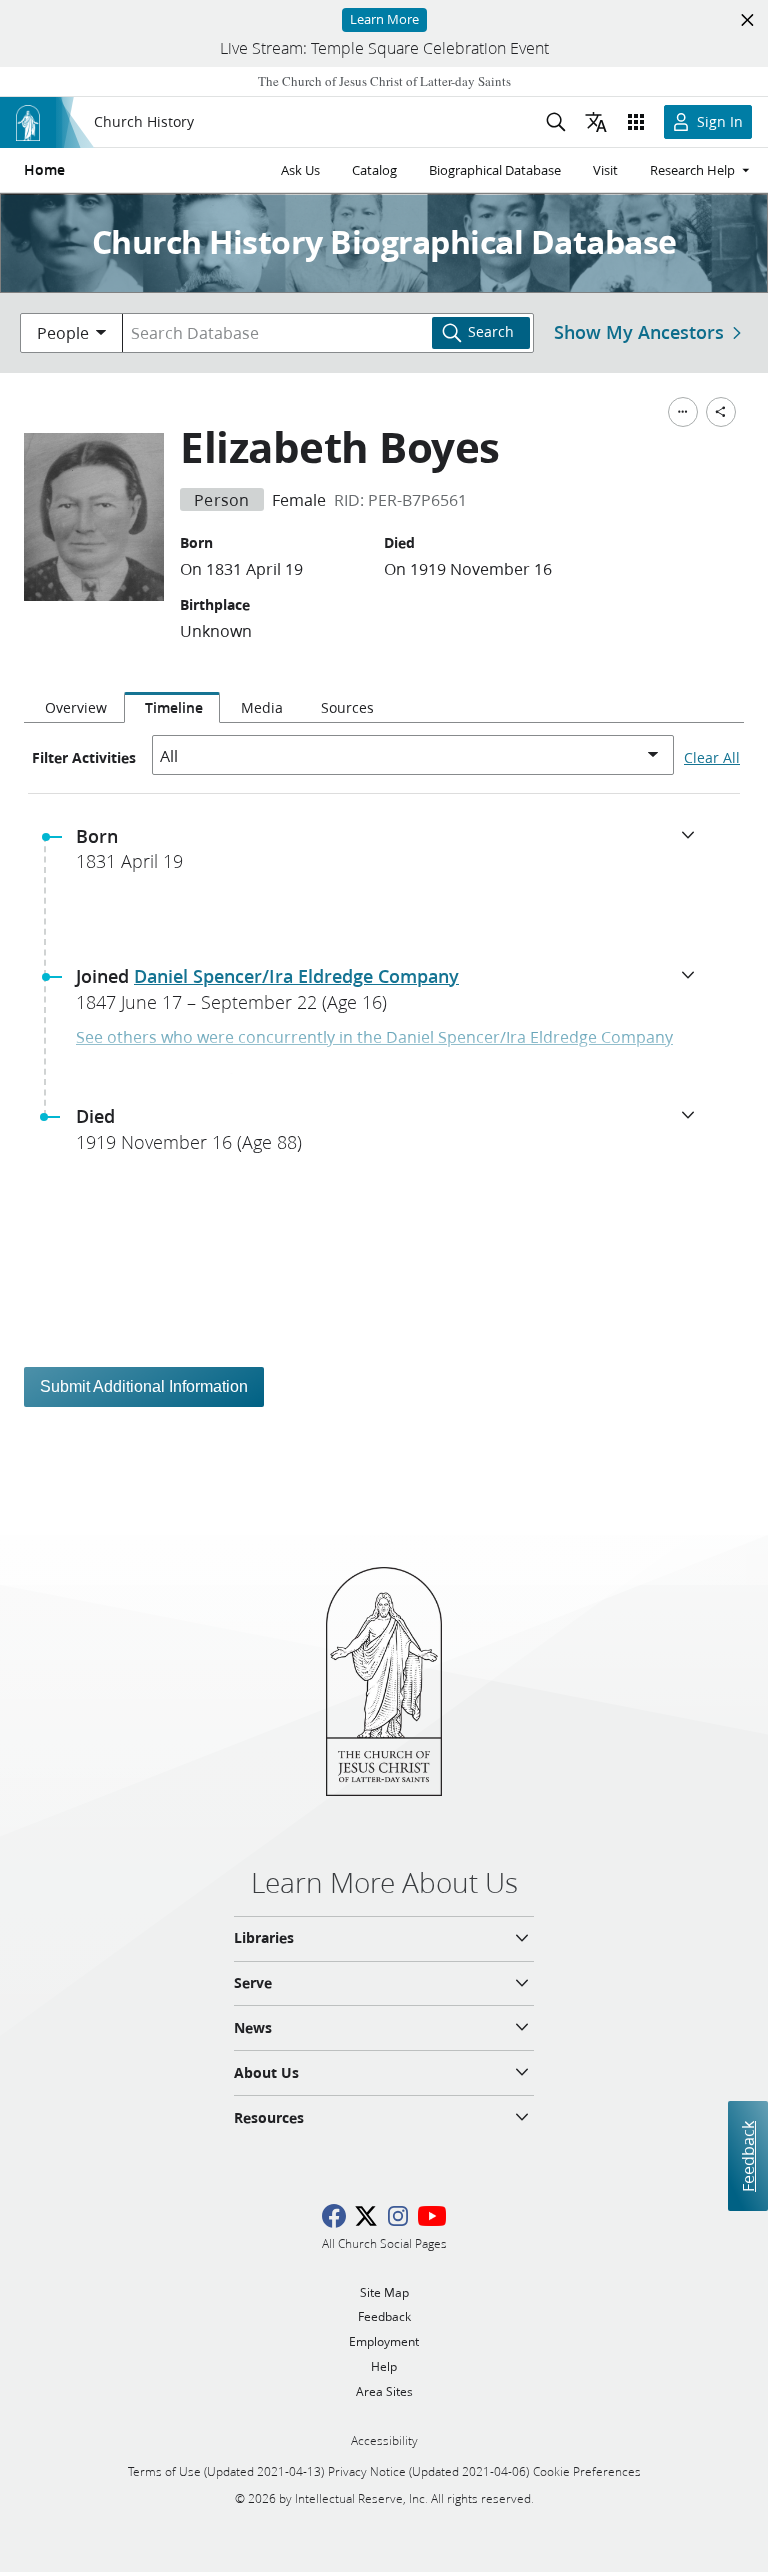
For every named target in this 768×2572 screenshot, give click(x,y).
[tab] (74, 708)
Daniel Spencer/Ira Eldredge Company (296, 976)
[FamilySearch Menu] (683, 412)
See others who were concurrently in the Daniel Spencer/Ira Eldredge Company (374, 1036)
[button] (392, 855)
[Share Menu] (721, 412)
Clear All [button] (712, 758)
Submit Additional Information (144, 1386)
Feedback (747, 2156)
